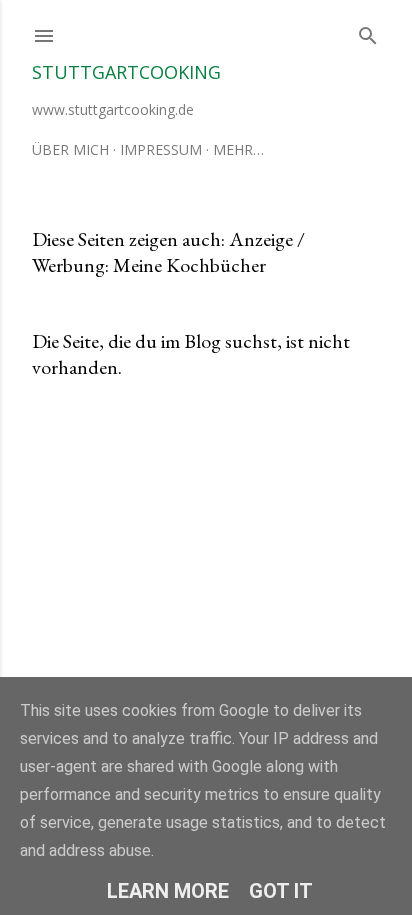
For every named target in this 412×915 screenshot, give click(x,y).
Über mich (70, 149)
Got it (281, 891)
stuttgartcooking (126, 72)
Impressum (161, 149)
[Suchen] (368, 31)
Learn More (168, 891)
